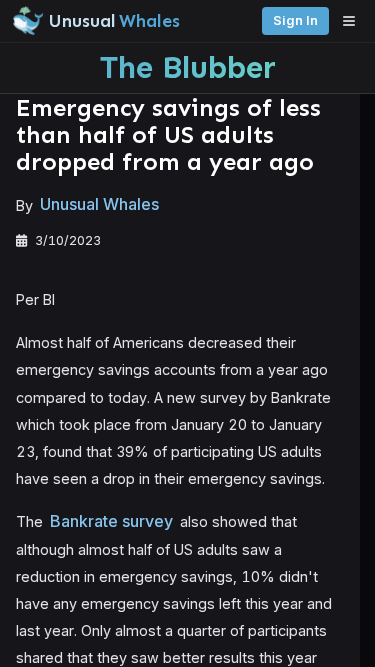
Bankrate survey (111, 521)
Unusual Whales (99, 205)
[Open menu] (354, 21)
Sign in (295, 20)
